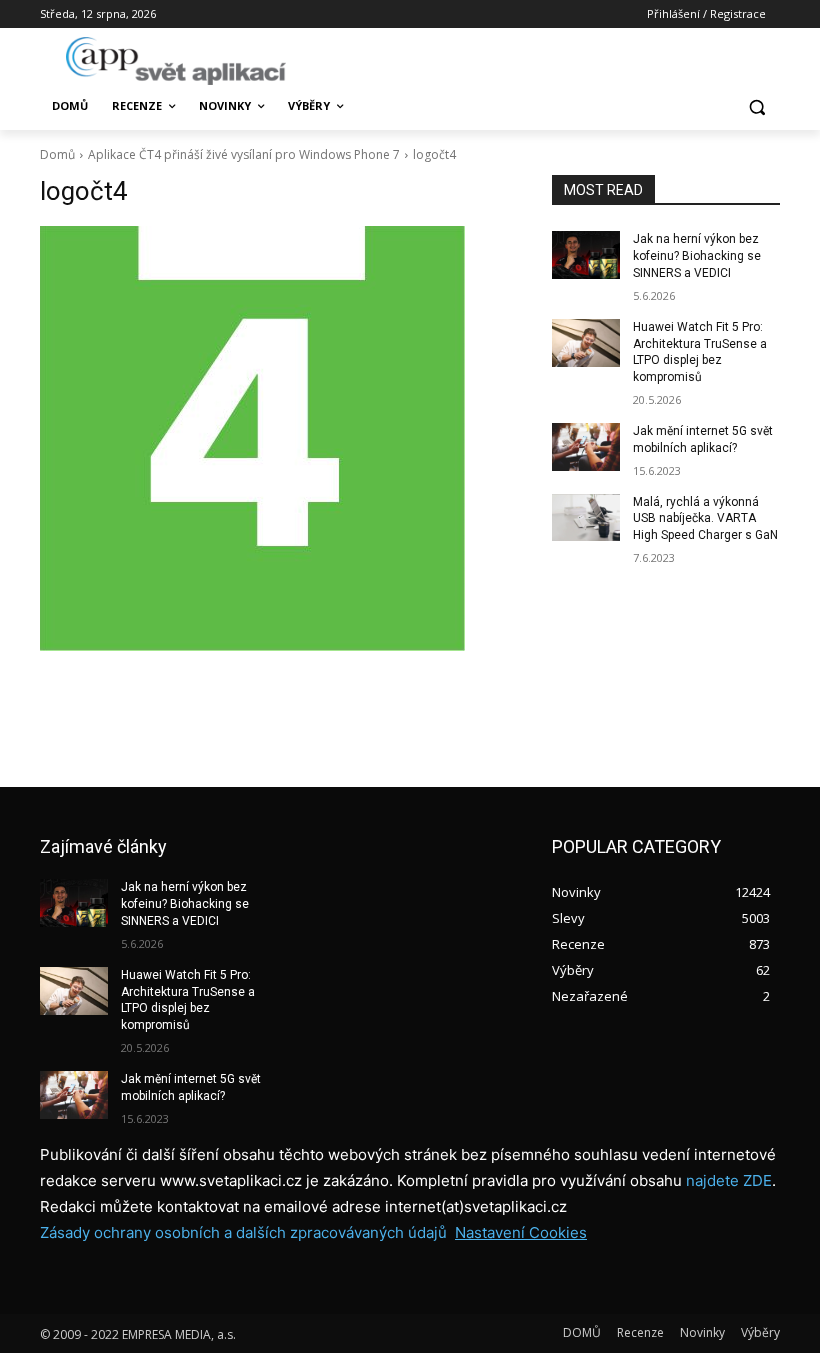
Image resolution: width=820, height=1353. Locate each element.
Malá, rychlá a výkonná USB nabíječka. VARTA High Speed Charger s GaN (705, 519)
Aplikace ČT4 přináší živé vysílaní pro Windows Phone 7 (244, 154)
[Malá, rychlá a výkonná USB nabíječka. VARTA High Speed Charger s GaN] (586, 518)
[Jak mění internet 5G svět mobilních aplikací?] (586, 447)
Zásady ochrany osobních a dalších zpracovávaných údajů (243, 1232)
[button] (756, 106)
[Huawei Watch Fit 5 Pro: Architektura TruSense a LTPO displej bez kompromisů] (586, 343)
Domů (57, 154)
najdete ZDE (729, 1180)
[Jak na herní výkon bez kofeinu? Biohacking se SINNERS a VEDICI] (586, 255)
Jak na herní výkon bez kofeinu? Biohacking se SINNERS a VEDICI (697, 256)
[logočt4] (282, 438)
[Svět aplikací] (176, 61)
